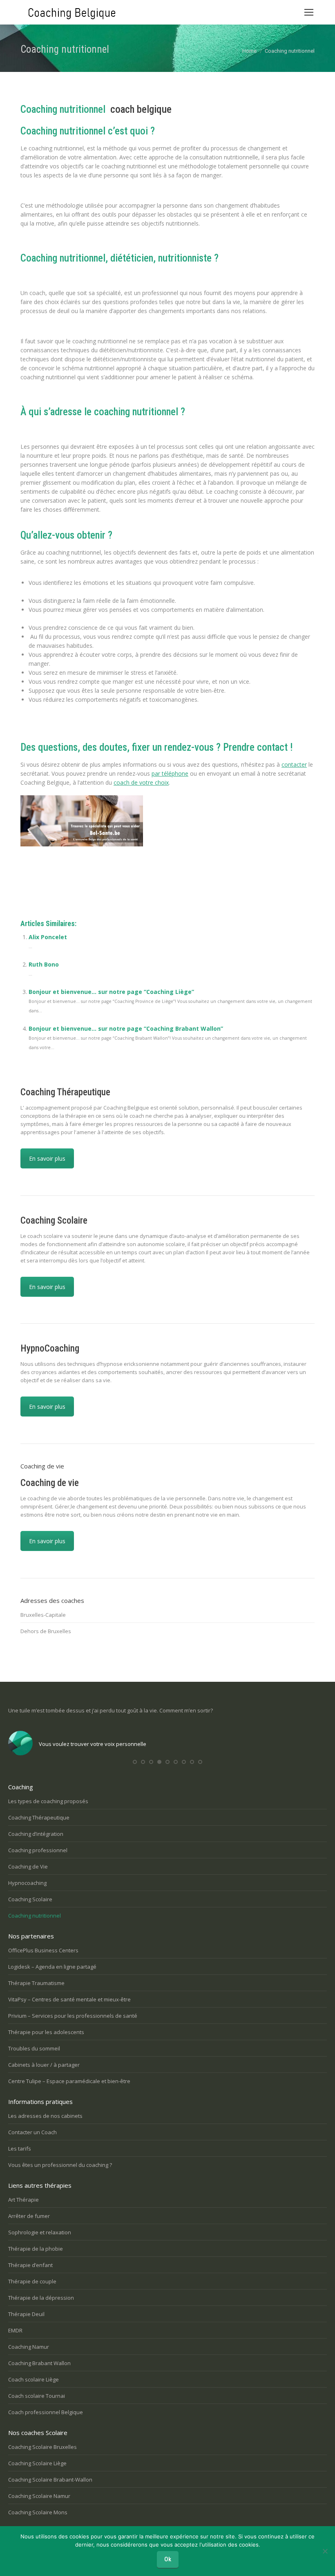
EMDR (15, 2330)
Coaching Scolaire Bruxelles (42, 2447)
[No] (325, 2551)
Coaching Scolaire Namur (39, 2496)
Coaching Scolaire (30, 1899)
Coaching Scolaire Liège (37, 2463)
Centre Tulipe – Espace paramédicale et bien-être (69, 2081)
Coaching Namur (29, 2347)
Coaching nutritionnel (35, 1916)
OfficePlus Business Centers (43, 1950)
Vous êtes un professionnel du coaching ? (60, 2165)
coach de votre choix (141, 782)
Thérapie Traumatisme (36, 1983)
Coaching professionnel (38, 1850)
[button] (135, 1762)
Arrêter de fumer (29, 2216)
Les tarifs (20, 2149)
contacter (294, 764)
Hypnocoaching (27, 1883)
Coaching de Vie (28, 1867)
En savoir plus (47, 1158)
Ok (168, 2559)
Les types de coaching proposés (48, 1801)
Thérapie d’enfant (30, 2265)
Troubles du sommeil (34, 2048)
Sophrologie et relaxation (40, 2232)
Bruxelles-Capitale (43, 1615)
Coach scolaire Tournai (37, 2396)
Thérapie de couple (32, 2281)
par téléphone (170, 773)
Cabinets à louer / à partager (44, 2065)
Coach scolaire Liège (33, 2379)
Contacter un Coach (32, 2132)
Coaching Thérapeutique (39, 1817)
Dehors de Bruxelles (46, 1631)
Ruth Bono (44, 964)
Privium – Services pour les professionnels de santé (73, 2016)
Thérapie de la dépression (41, 2298)
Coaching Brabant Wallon (39, 2363)
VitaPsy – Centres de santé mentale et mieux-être (69, 1999)
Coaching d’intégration (36, 1834)
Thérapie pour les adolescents (46, 2032)
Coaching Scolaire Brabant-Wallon (50, 2480)
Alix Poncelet (48, 937)
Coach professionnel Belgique (46, 2412)
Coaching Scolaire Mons (38, 2512)
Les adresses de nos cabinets (45, 2116)
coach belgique (141, 109)
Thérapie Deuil (26, 2314)
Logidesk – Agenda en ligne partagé (52, 1967)
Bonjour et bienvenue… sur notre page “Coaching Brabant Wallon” (126, 1028)
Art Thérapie (23, 2200)
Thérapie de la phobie (36, 2249)
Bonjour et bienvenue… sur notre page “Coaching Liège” (111, 992)
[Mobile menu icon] (309, 12)
